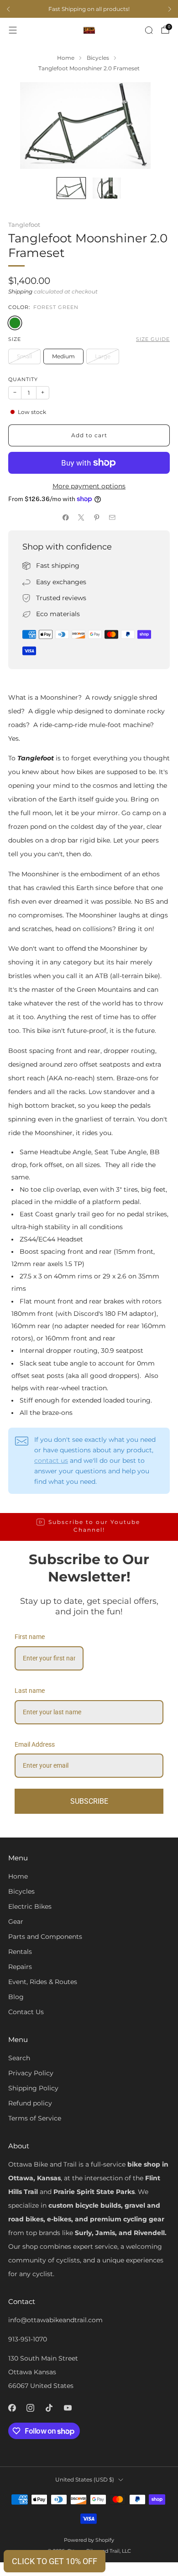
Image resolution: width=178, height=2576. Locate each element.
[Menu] (13, 30)
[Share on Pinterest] (97, 518)
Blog (16, 1997)
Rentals (20, 1952)
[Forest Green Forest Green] (15, 323)
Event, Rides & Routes (43, 1982)
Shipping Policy (33, 2088)
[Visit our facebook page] (12, 2408)
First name (30, 1637)
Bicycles (21, 1891)
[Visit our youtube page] (68, 2408)
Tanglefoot (24, 225)
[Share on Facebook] (66, 518)
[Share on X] (81, 518)
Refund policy (30, 2103)
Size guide (153, 339)
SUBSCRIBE (89, 1801)
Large (103, 356)
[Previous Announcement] (8, 9)
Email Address (35, 1744)
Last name (30, 1691)
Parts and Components (45, 1937)
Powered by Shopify (89, 2540)
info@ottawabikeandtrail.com (55, 2320)
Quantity (23, 380)
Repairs (20, 1967)
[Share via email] (112, 518)
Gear (16, 1922)
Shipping (20, 292)
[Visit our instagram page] (31, 2408)
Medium (63, 356)
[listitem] (89, 9)
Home (18, 1876)
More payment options (89, 486)
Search (19, 2058)
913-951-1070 (28, 2339)
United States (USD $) (85, 2479)
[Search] (149, 30)
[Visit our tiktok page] (49, 2408)
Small (24, 356)
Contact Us (26, 2012)
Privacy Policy (31, 2073)
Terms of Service (35, 2118)
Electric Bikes (30, 1906)
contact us (51, 1461)
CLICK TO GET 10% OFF (55, 2561)
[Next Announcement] (170, 9)
